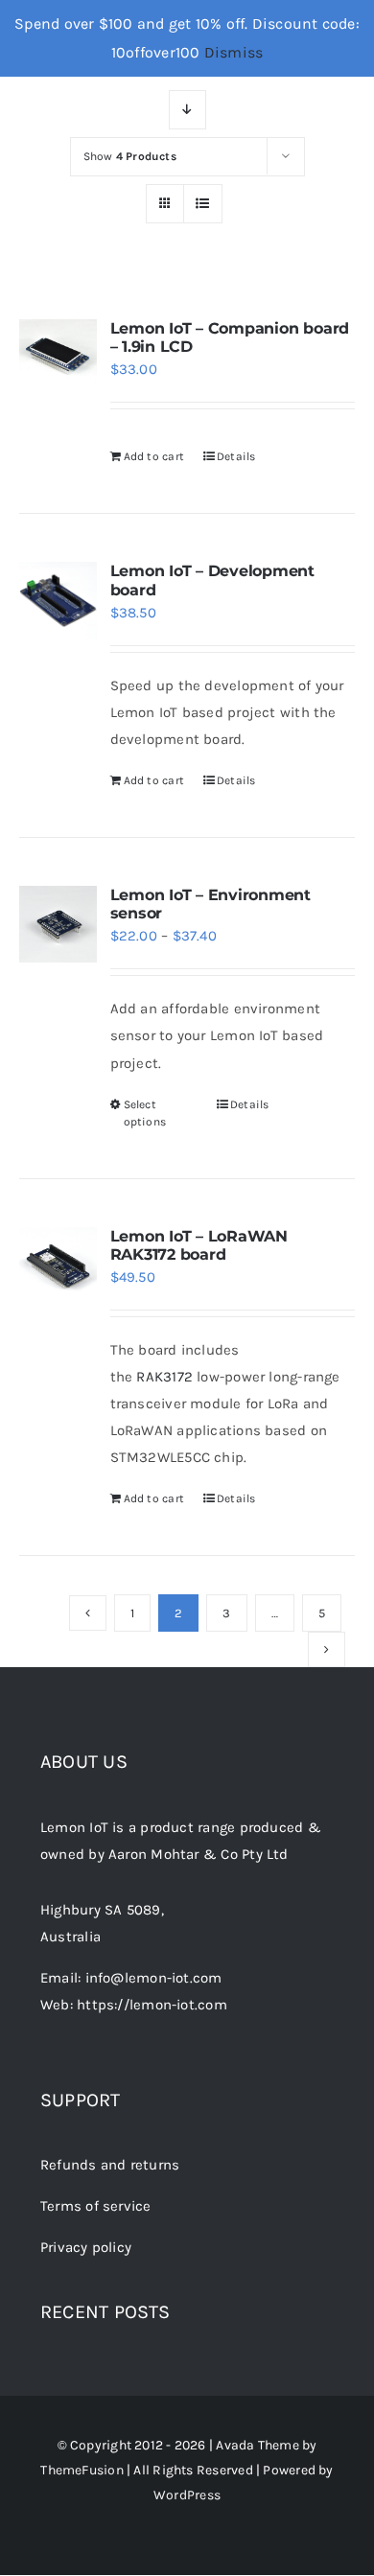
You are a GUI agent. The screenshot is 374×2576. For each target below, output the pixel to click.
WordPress (187, 2495)
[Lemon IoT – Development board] (58, 601)
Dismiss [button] (234, 52)
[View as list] (203, 204)
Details (236, 456)
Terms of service (96, 2206)
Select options (145, 1113)
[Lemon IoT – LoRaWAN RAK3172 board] (58, 1266)
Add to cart (154, 456)
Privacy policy (86, 2247)
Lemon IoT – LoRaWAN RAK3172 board (199, 1245)
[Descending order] (187, 110)
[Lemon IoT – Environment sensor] (58, 925)
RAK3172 (164, 1377)
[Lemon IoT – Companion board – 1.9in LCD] (58, 358)
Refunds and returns (110, 2165)
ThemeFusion (82, 2470)
